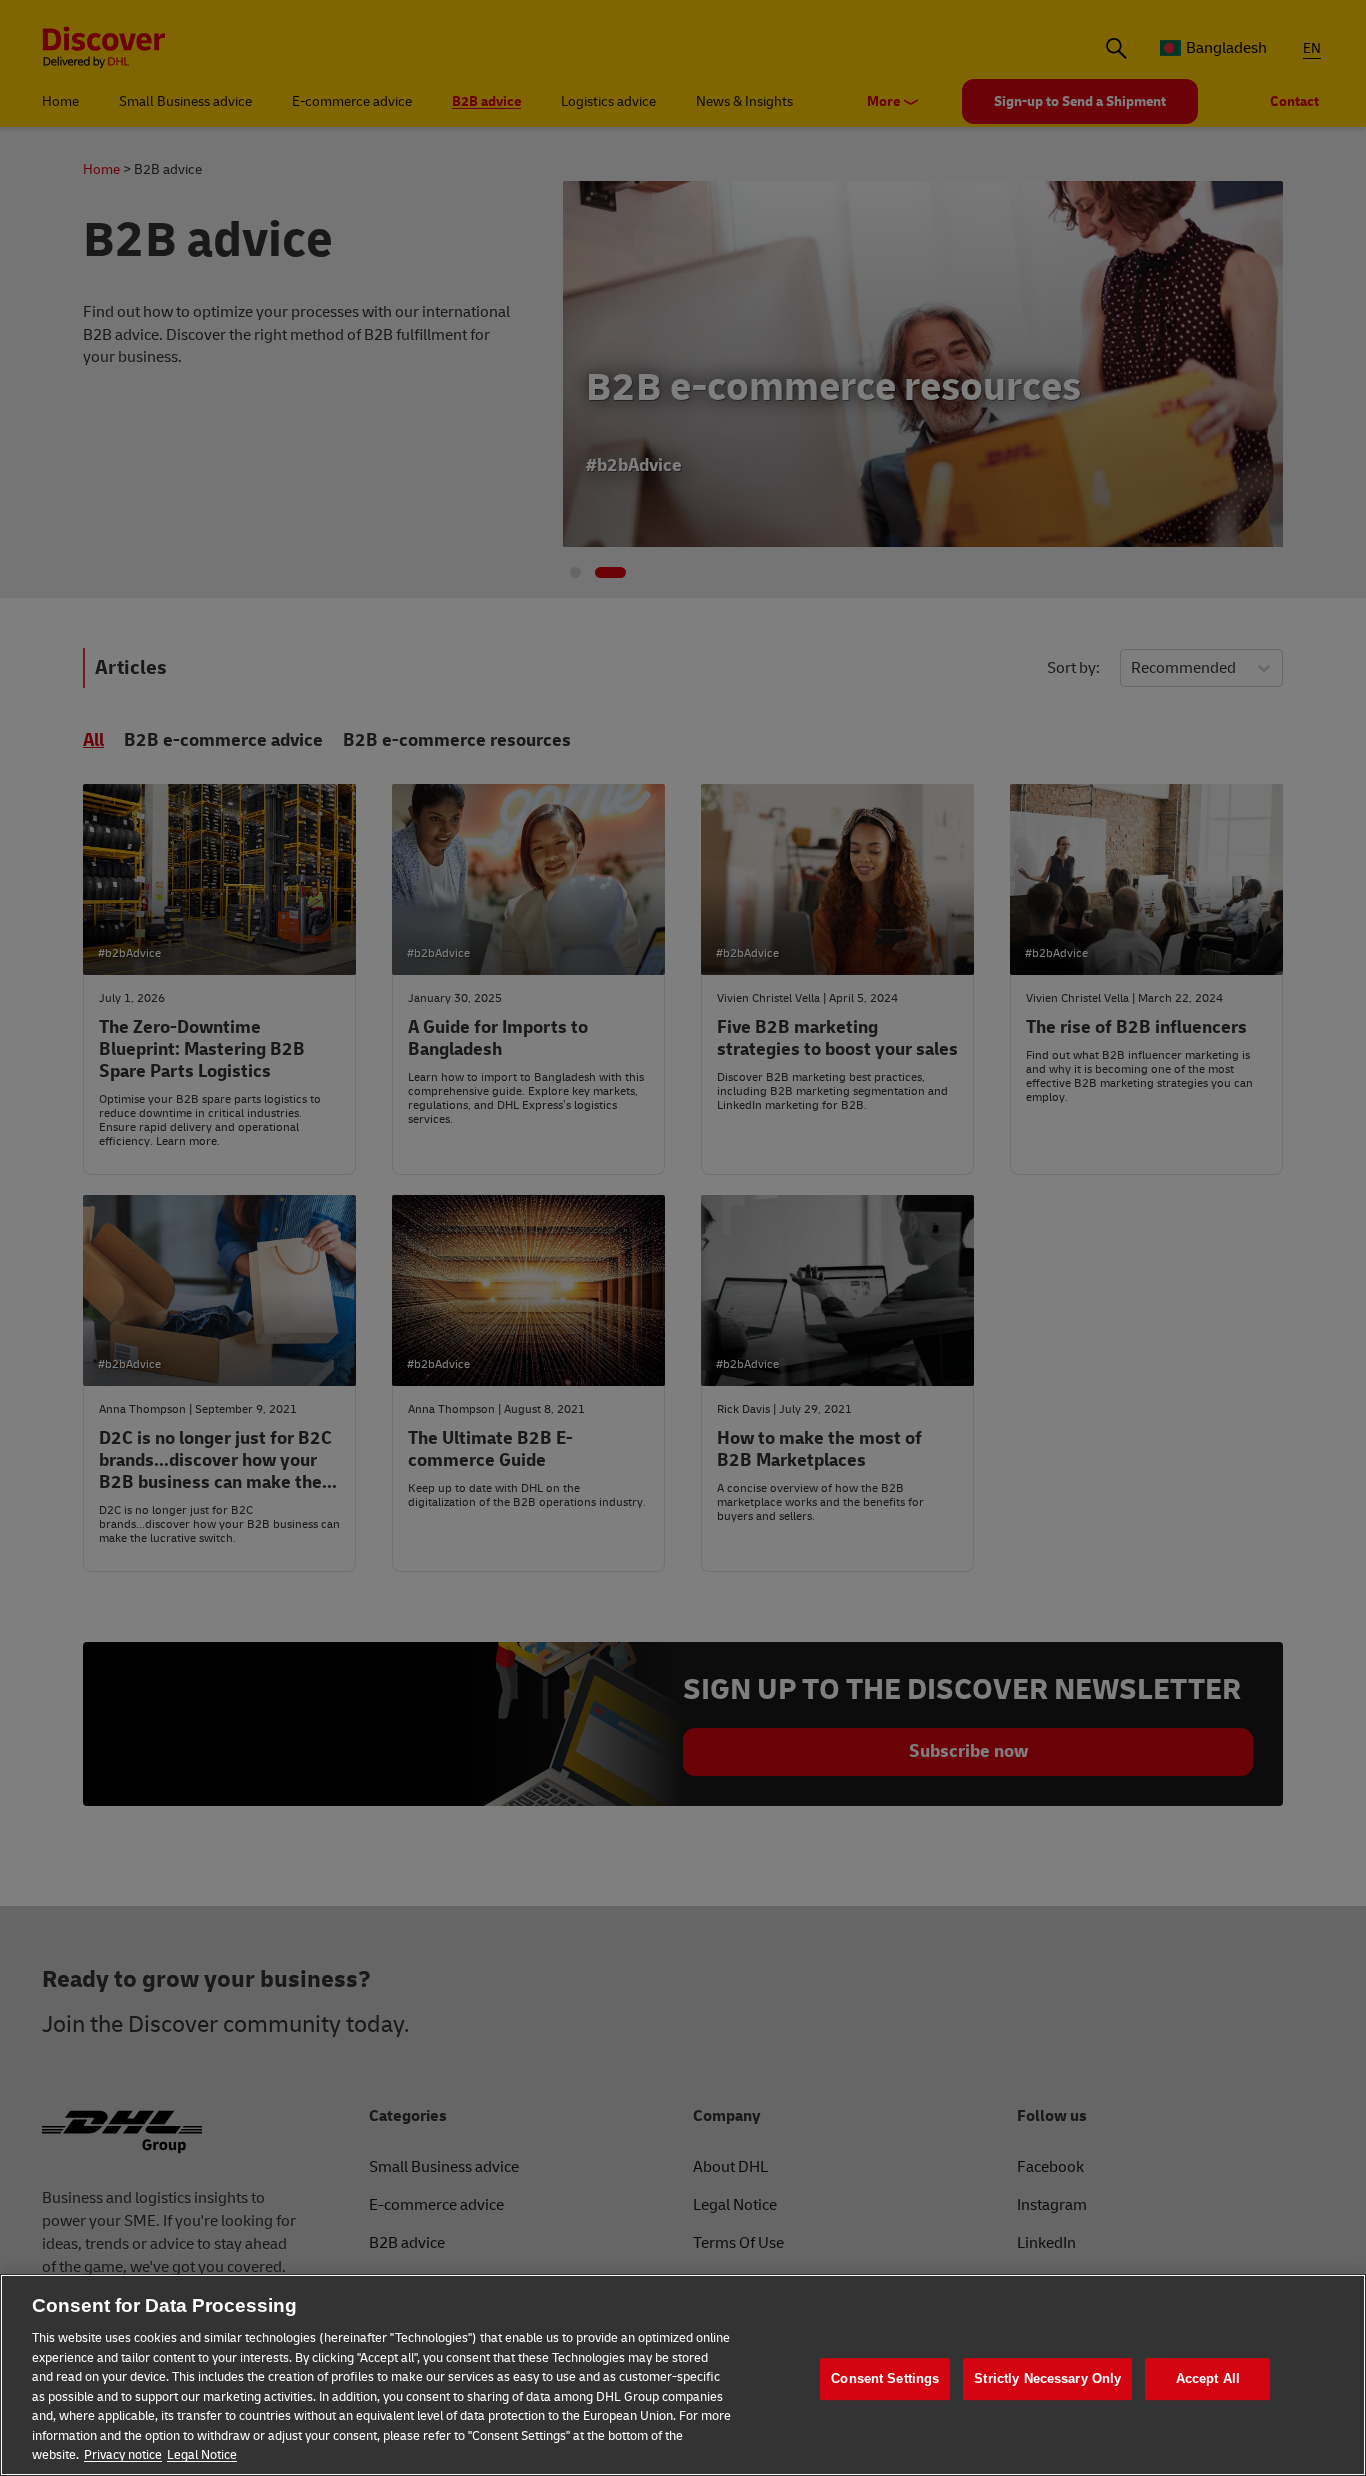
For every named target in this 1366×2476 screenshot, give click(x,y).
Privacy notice (123, 2455)
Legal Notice (202, 2455)
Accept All (1208, 2378)
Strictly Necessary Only (1047, 2378)
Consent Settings (885, 2378)
